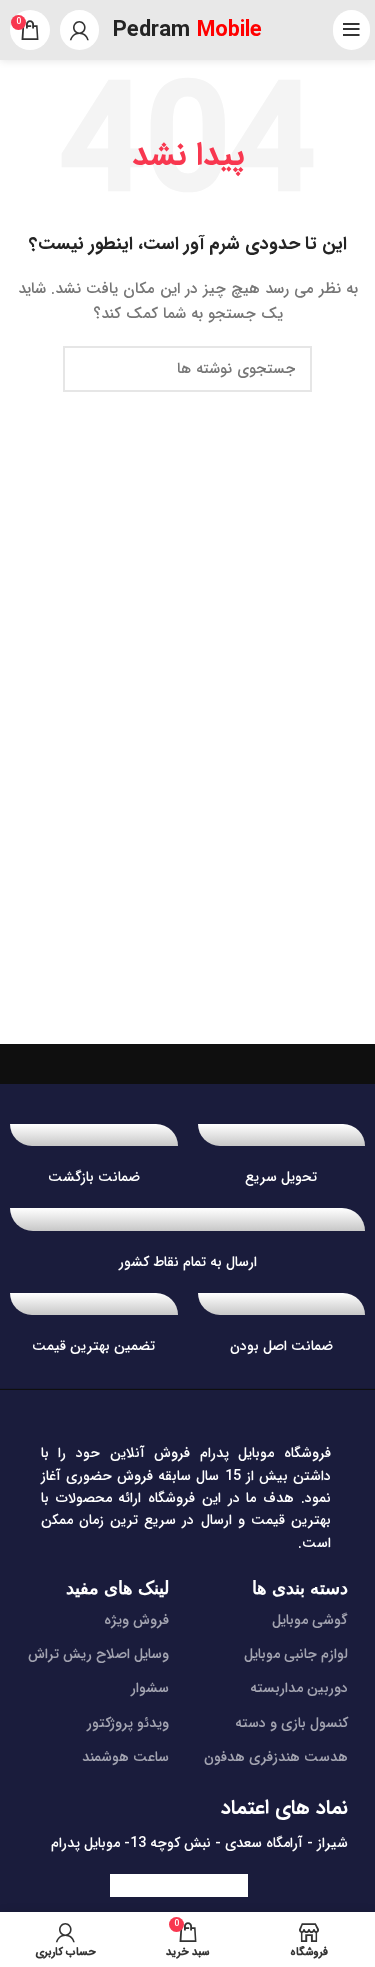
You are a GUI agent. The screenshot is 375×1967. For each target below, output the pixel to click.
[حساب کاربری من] (79, 30)
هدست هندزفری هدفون (276, 1757)
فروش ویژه (136, 1620)
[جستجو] (90, 369)
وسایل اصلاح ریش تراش (98, 1654)
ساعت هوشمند (125, 1757)
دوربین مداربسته (299, 1688)
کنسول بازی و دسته (291, 1723)
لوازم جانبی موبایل (296, 1654)
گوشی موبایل (310, 1620)
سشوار (150, 1688)
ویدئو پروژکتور (128, 1723)
